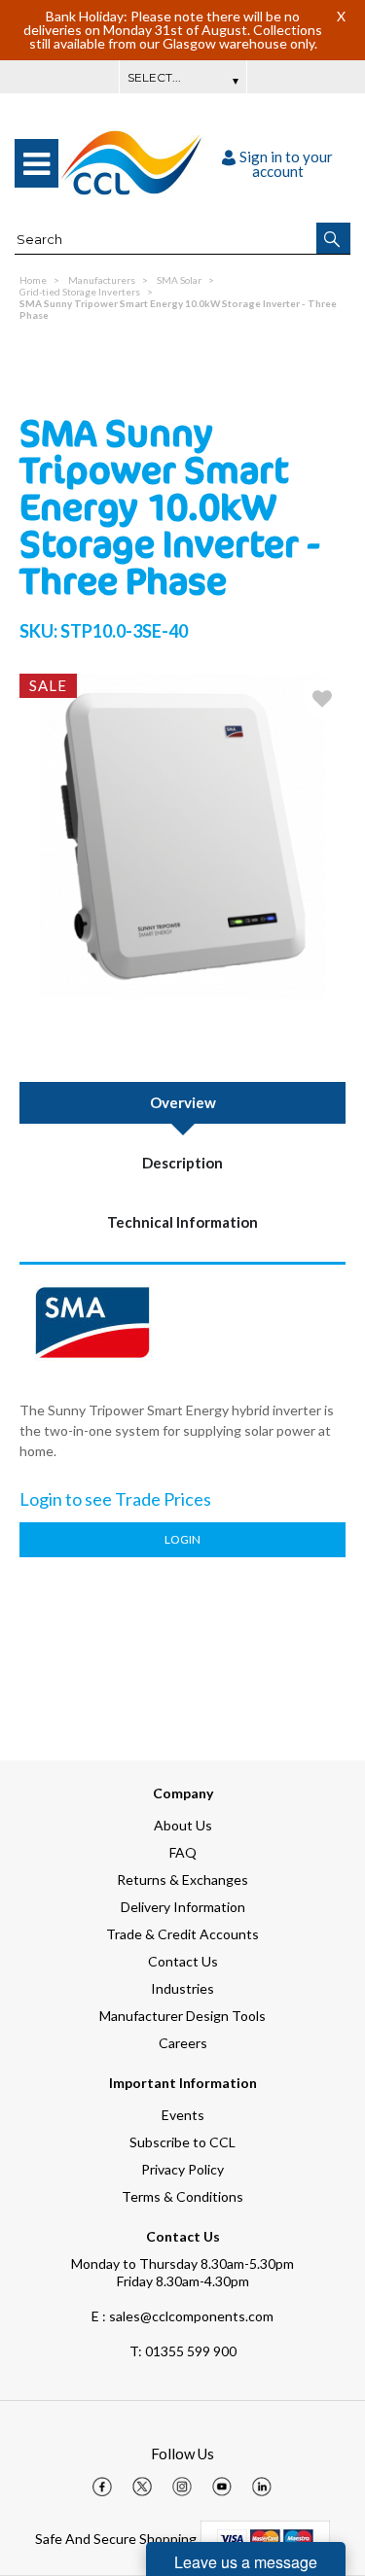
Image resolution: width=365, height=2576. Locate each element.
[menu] (36, 163)
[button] (333, 238)
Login (182, 1539)
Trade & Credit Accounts (182, 1934)
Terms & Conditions (182, 2196)
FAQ (183, 1852)
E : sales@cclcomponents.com (182, 2316)
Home (33, 280)
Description (182, 1163)
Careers (183, 2043)
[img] (102, 2487)
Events (183, 2115)
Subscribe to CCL (182, 2142)
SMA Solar (179, 280)
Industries (182, 1988)
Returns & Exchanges (182, 1880)
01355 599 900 (183, 2351)
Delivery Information (183, 1907)
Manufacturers (102, 280)
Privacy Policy (182, 2169)
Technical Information (182, 1222)
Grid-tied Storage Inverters (80, 292)
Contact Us (183, 1961)
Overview (183, 1102)
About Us (183, 1825)
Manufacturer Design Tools (182, 2016)
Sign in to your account (286, 164)
